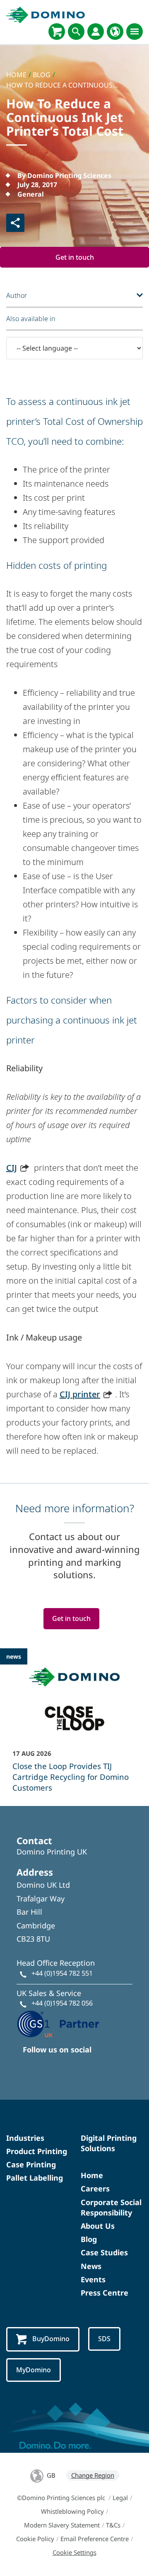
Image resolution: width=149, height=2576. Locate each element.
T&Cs (113, 2525)
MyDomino (34, 2370)
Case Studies (104, 2252)
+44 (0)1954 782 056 (62, 2003)
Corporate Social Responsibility (111, 2207)
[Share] (15, 223)
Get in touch (75, 257)
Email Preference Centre (95, 2539)
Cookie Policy (35, 2539)
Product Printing (37, 2151)
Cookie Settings (74, 2552)
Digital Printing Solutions (109, 2143)
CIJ (12, 1168)
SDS (104, 2339)
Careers (95, 2189)
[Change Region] (115, 32)
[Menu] (135, 32)
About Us (98, 2226)
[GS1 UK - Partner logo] (58, 2023)
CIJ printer (80, 1394)
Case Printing (31, 2164)
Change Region (93, 2475)
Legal (120, 2498)
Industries (25, 2138)
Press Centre (105, 2293)
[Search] (76, 32)
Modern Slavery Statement (62, 2525)
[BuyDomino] (57, 32)
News (91, 2266)
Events (93, 2279)
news (14, 1656)
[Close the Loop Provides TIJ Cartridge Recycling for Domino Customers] (74, 1726)
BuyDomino (51, 2339)
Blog (89, 2239)
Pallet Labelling (35, 2178)
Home (92, 2175)
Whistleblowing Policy (72, 2511)
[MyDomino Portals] (96, 32)
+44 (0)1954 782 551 (62, 1973)
